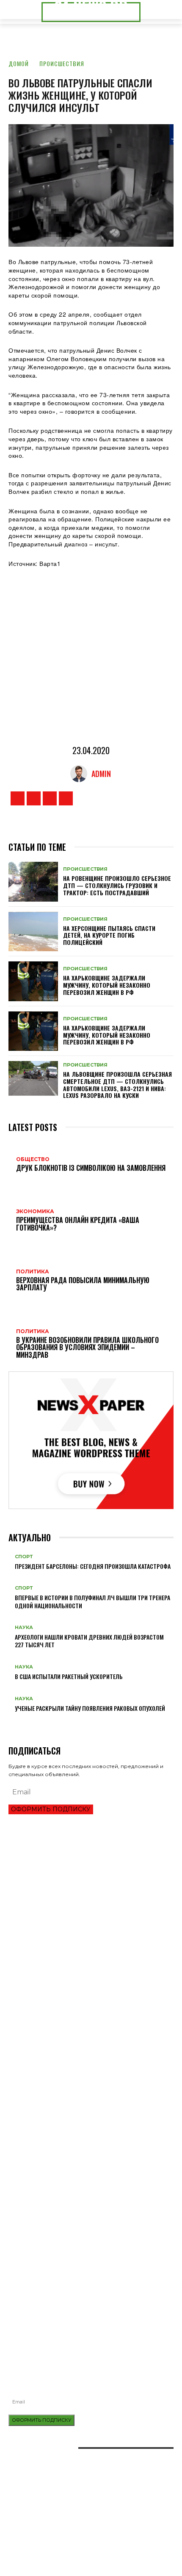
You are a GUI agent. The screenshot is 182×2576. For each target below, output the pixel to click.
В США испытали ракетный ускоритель (69, 1676)
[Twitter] (50, 798)
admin (101, 774)
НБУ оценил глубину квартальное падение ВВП (72, 1912)
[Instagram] (34, 798)
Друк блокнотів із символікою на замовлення (72, 2255)
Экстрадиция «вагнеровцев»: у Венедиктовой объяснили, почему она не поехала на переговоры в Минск (87, 2078)
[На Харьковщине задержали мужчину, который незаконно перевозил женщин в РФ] (33, 981)
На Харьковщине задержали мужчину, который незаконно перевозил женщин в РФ (107, 985)
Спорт (24, 1557)
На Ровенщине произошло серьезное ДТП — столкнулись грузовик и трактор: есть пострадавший (117, 885)
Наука (24, 1628)
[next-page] (15, 1722)
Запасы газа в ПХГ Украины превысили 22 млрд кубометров (90, 1941)
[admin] (81, 774)
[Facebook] (18, 798)
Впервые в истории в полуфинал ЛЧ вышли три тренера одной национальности (92, 1601)
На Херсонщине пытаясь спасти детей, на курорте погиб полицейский (109, 935)
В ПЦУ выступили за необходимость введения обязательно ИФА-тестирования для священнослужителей (91, 2308)
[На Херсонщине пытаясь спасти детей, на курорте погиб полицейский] (33, 932)
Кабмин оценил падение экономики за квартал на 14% (83, 1955)
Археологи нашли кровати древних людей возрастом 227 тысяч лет (89, 1641)
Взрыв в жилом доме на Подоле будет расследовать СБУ (87, 2324)
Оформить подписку (51, 1809)
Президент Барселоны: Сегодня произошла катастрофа (93, 1566)
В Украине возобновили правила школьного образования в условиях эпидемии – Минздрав (90, 2023)
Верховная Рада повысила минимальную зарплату (79, 2006)
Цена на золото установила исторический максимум (81, 1926)
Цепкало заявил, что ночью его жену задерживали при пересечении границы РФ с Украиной (84, 2059)
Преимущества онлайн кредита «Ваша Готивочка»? (78, 1898)
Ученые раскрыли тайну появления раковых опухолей (90, 1708)
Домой (19, 63)
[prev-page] (11, 1722)
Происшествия (62, 63)
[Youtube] (66, 798)
